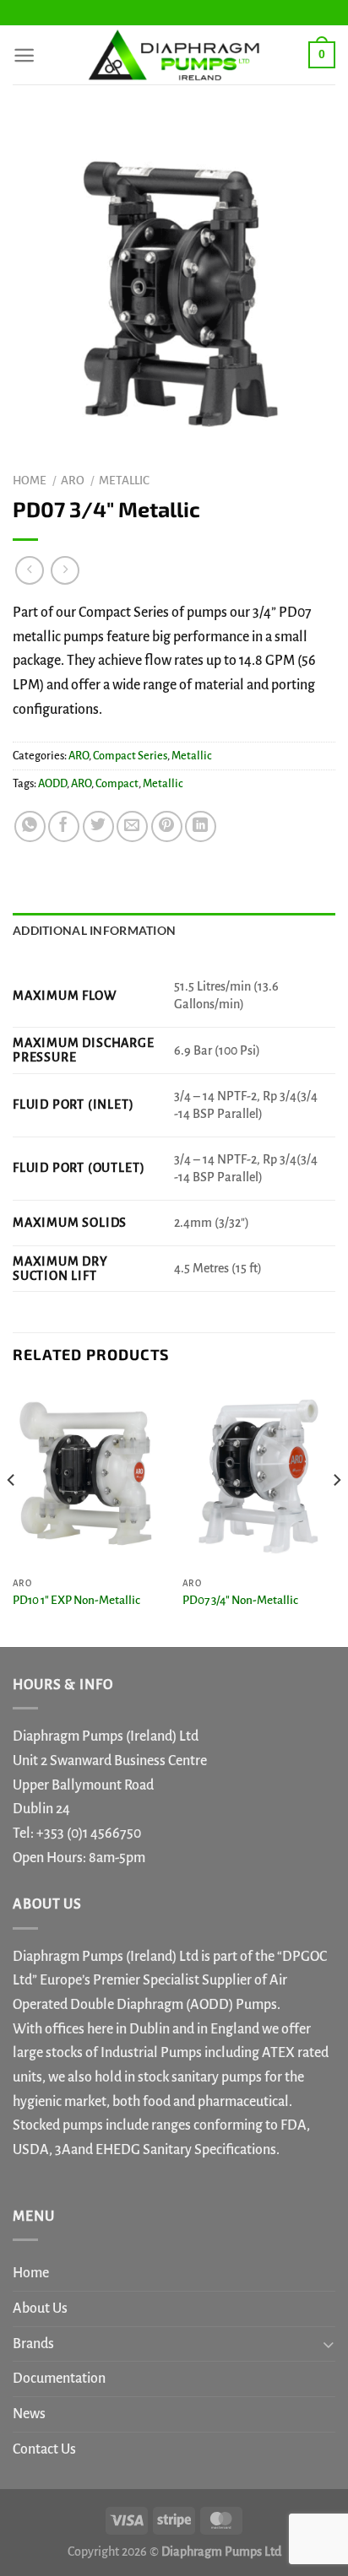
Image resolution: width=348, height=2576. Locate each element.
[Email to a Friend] (132, 826)
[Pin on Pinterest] (167, 826)
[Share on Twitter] (98, 826)
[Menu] (24, 55)
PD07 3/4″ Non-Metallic (240, 1600)
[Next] (336, 1514)
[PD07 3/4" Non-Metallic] (259, 1476)
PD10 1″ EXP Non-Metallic (76, 1600)
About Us (40, 2309)
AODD (52, 784)
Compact (117, 784)
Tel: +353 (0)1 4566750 (77, 1833)
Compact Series (130, 756)
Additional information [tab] (94, 930)
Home (30, 481)
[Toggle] (328, 2344)
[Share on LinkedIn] (201, 826)
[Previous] (12, 1514)
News (29, 2414)
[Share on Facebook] (64, 826)
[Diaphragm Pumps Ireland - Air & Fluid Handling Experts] (174, 55)
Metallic (124, 481)
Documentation (59, 2379)
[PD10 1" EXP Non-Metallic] (89, 1476)
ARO (73, 481)
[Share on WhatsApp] (30, 826)
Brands (33, 2344)
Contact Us (44, 2449)
